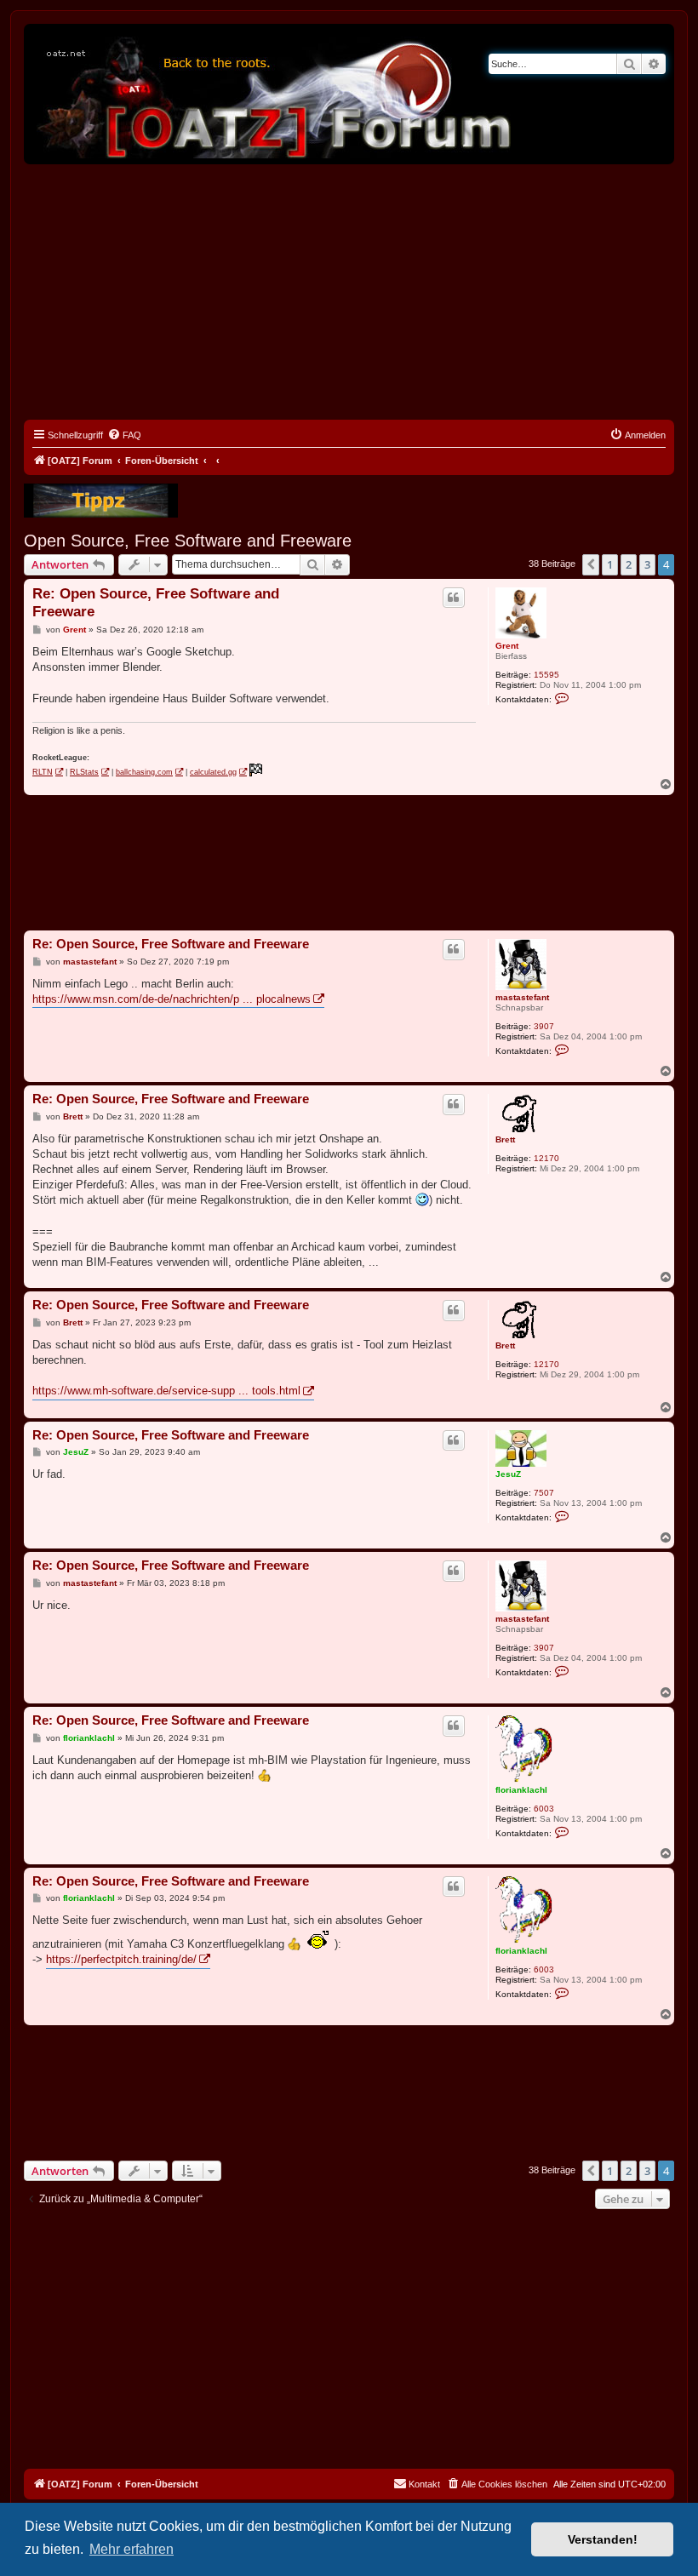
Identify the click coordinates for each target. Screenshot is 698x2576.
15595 (546, 675)
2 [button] (629, 564)
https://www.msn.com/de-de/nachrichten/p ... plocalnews (172, 999)
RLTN (43, 772)
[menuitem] (124, 435)
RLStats (84, 772)
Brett (505, 1139)
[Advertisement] (349, 292)
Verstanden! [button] (603, 2539)
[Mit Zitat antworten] (454, 598)
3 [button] (647, 564)
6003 (544, 1809)
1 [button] (610, 564)
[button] (591, 564)
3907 (544, 1026)
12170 (546, 1158)
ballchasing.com (144, 772)
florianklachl (521, 1790)
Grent (507, 646)
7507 (544, 1493)
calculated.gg (213, 772)
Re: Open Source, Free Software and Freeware (156, 603)
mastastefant (522, 997)
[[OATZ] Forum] (275, 94)
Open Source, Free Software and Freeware (188, 541)
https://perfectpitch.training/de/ (121, 1959)
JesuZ (508, 1474)
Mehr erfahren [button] (132, 2549)
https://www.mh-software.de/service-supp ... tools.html (166, 1391)
